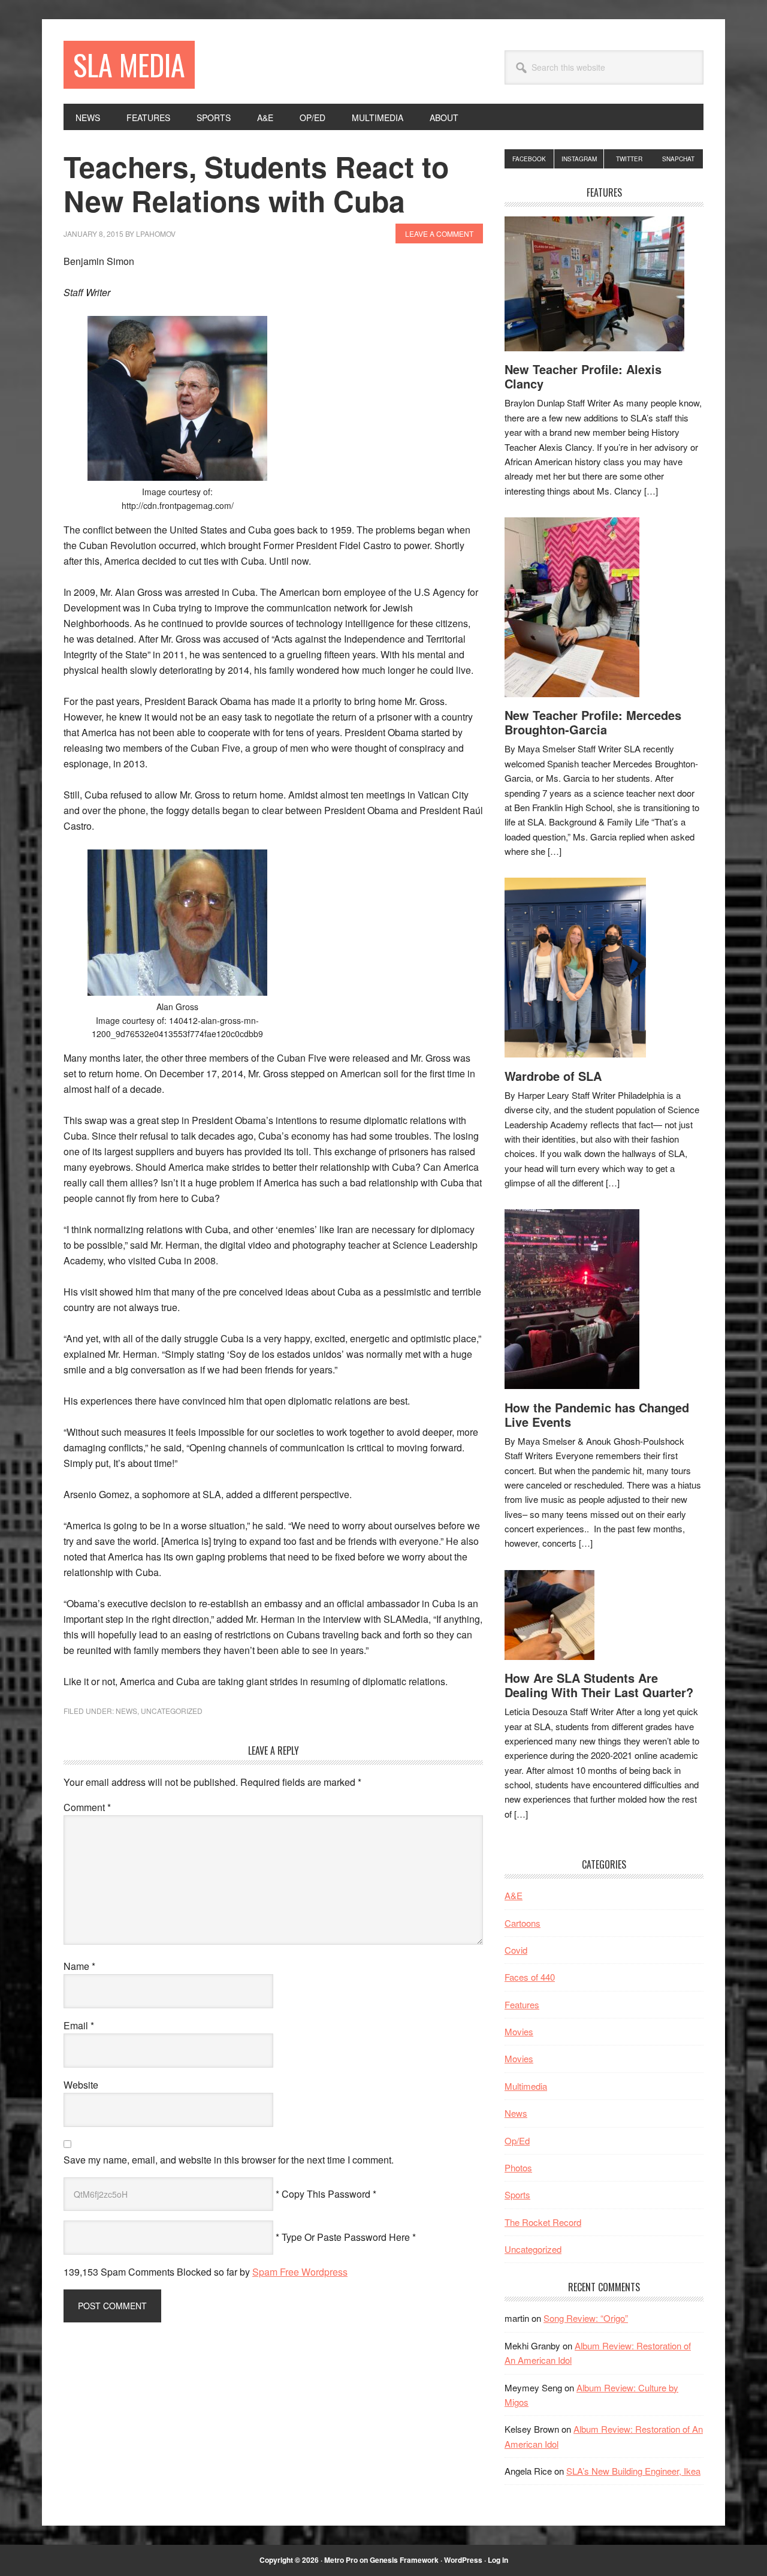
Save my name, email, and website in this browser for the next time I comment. (229, 2160)
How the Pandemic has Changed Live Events (597, 1414)
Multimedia (526, 2086)
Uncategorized (172, 1711)
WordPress (463, 2560)
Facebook (529, 159)
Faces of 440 (530, 1977)
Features (522, 2004)
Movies (519, 2031)
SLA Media (129, 64)
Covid (516, 1950)
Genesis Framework (404, 2560)
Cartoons (523, 1923)
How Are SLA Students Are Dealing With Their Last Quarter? (599, 1685)
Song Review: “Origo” (586, 2318)
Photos (518, 2167)
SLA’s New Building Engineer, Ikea (633, 2471)
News (126, 1711)
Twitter (629, 159)
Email (79, 2025)
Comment (87, 1807)
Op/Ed (517, 2140)
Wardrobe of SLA (553, 1076)
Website (81, 2085)
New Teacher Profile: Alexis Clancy (583, 376)
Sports (517, 2194)
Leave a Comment (439, 234)
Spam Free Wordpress (300, 2272)
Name (79, 1966)
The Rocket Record (543, 2222)
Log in (498, 2560)
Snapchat (678, 159)
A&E (514, 1895)
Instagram (579, 159)
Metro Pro (341, 2560)
